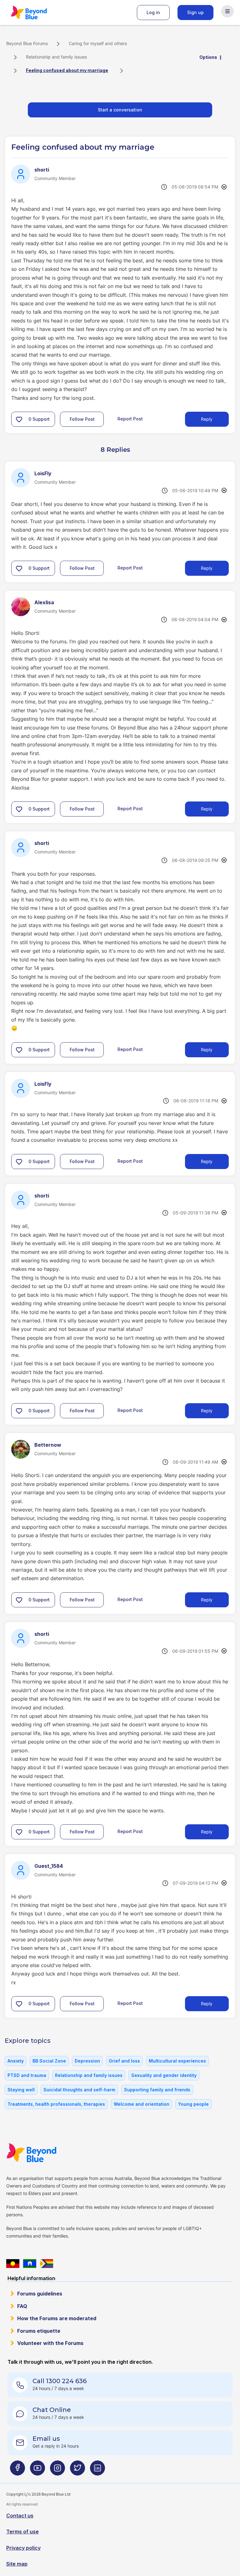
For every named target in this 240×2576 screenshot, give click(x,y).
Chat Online (52, 2410)
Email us (46, 2439)
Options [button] (208, 57)
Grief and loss (124, 2061)
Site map (17, 2564)
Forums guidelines (40, 2294)
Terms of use (22, 2532)
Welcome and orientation (142, 2104)
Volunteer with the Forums (50, 2343)
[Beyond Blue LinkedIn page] (97, 2470)
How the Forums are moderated (57, 2318)
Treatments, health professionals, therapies (56, 2104)
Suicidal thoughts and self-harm (79, 2090)
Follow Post (82, 419)
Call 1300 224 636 (60, 2381)
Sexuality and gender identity (164, 2075)
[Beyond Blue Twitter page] (77, 2470)
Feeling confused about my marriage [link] (67, 70)
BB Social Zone (49, 2061)
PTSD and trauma (27, 2075)
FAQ (22, 2306)
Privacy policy (23, 2548)
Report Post (130, 419)
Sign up (195, 12)
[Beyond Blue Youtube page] (37, 2470)
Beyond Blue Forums (37, 13)
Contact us (20, 2516)
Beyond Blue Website (44, 2153)
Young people (193, 2104)
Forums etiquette (39, 2331)
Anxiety (16, 2061)
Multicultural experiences (177, 2061)
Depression (87, 2061)
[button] (19, 419)
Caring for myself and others (98, 43)
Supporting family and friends (157, 2090)
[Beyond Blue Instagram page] (57, 2470)
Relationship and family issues (56, 57)
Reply (207, 419)
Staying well (21, 2090)
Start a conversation (120, 110)
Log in (153, 12)
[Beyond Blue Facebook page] (17, 2470)
